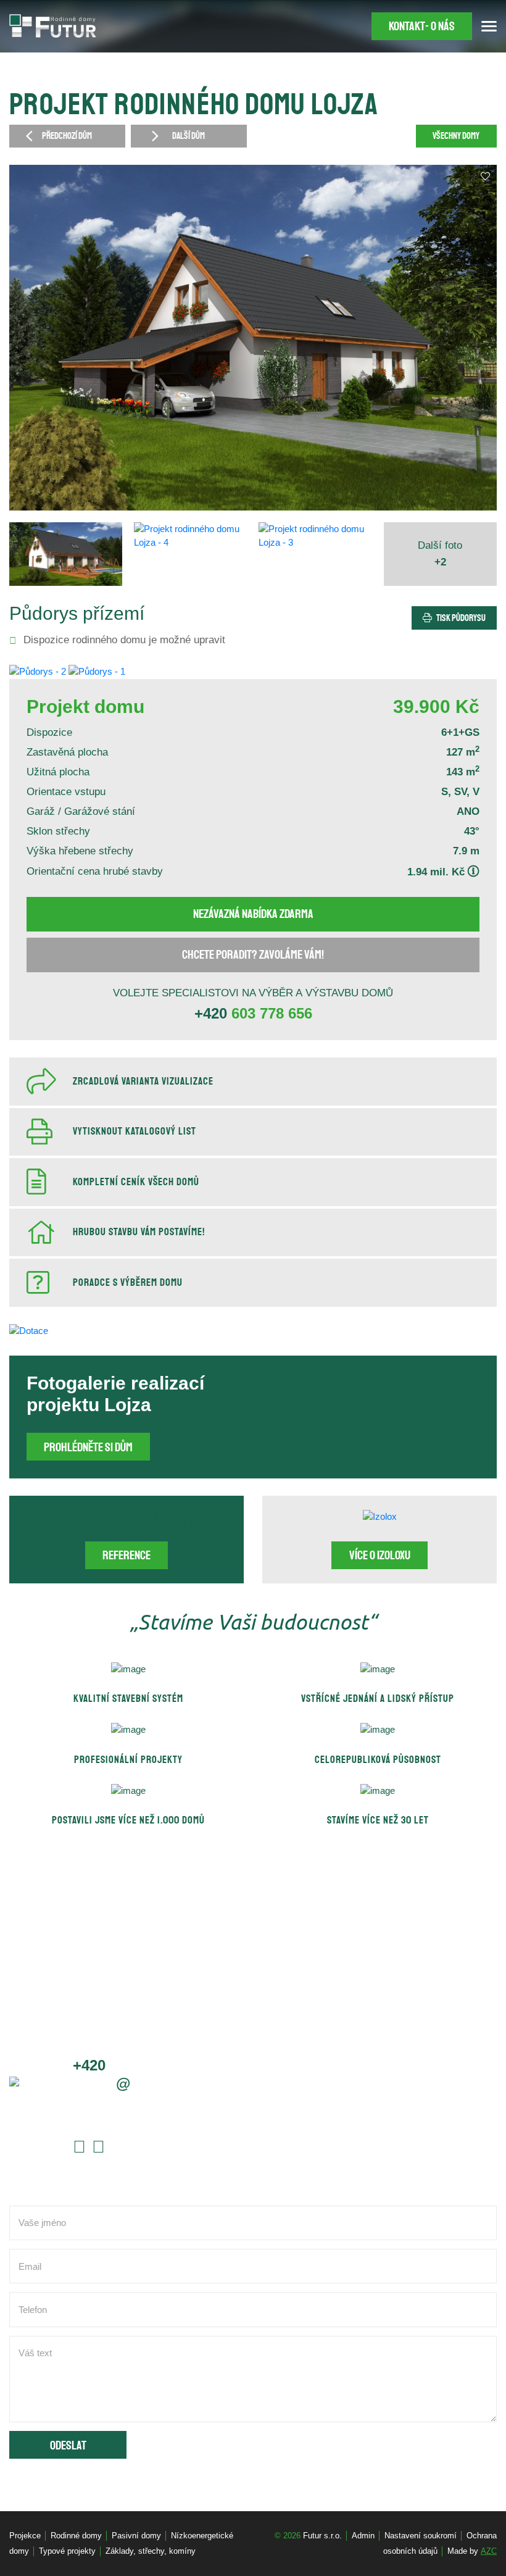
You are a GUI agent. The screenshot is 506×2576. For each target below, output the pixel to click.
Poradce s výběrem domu (128, 1283)
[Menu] (489, 26)
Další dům (189, 136)
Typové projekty (67, 2551)
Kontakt (422, 27)
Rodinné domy (76, 2536)
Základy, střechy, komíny (151, 2551)
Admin (363, 2536)
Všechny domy (456, 136)
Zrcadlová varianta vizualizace (143, 1082)
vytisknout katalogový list (135, 1132)
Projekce (25, 2536)
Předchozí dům (67, 136)
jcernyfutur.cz (128, 2083)
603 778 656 (253, 1013)
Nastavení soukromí (421, 2536)
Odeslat (68, 2446)
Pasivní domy (136, 2536)
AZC (489, 2551)
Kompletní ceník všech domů (136, 1182)
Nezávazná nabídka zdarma (253, 914)
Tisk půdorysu (461, 618)
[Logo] (53, 26)
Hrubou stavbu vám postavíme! (139, 1232)
